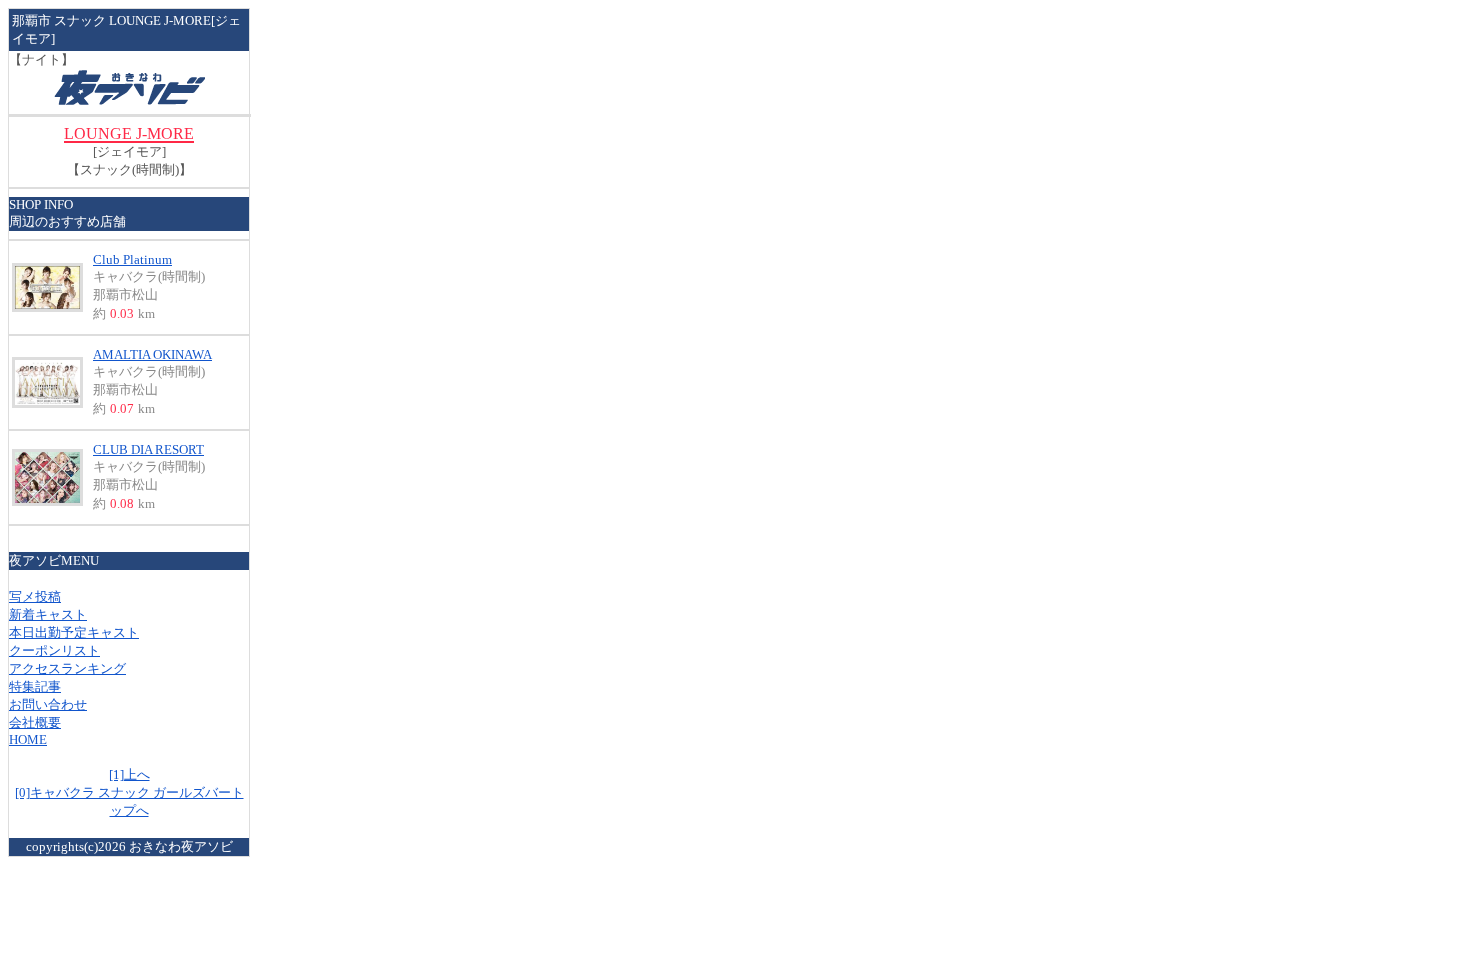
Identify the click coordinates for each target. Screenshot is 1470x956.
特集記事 (35, 686)
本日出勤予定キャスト (74, 632)
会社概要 (35, 722)
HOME (28, 739)
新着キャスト (48, 614)
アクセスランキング (67, 668)
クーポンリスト (54, 650)
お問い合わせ (48, 704)
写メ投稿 (35, 596)
